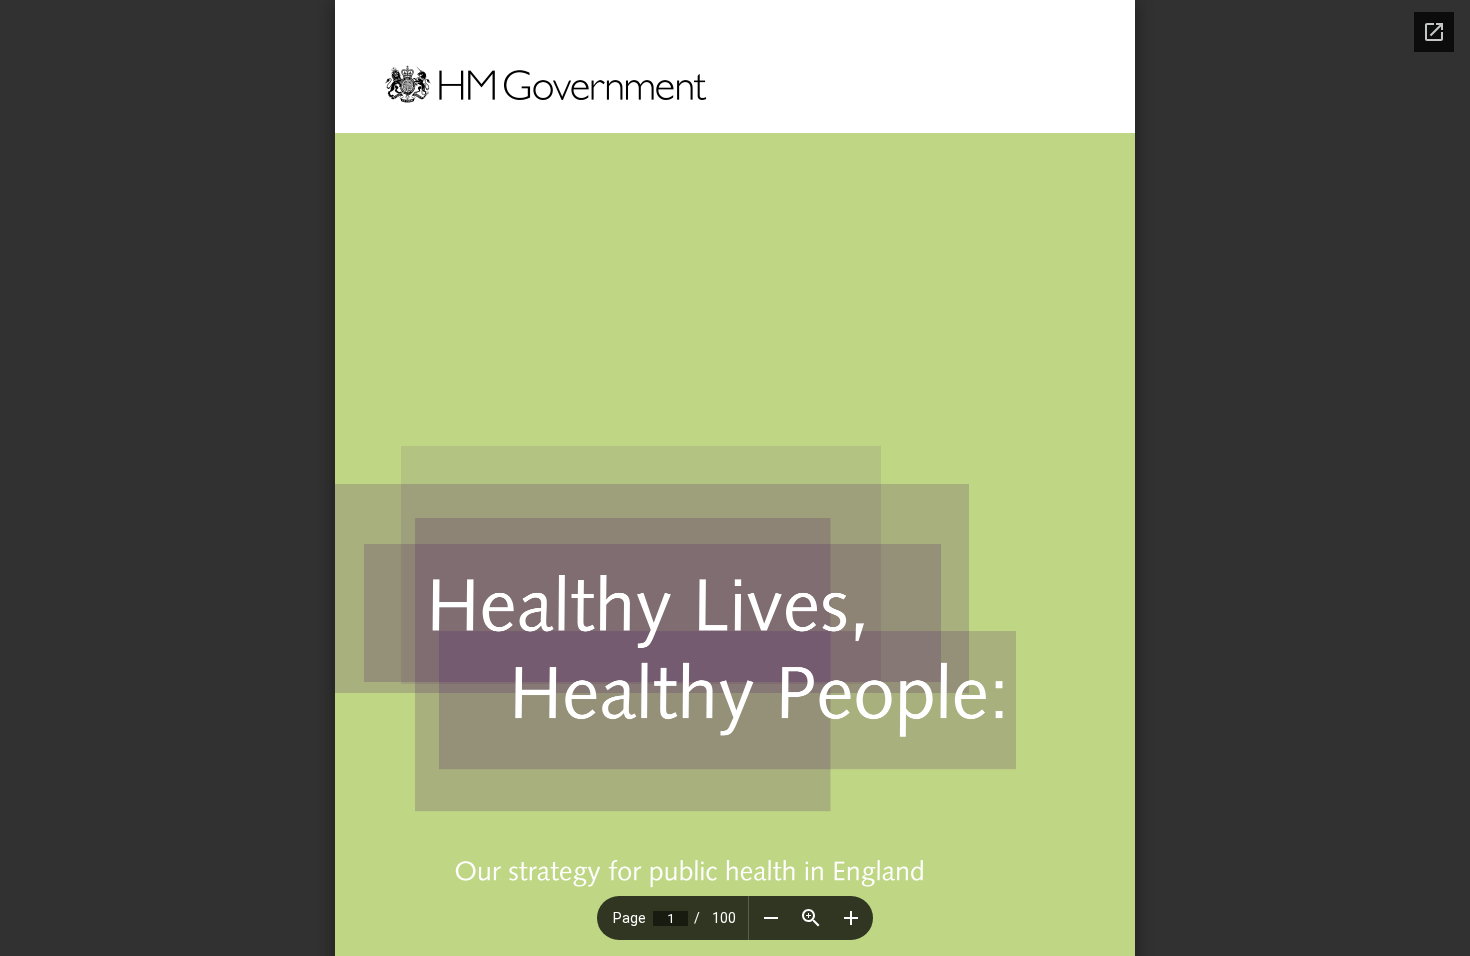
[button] (771, 918)
